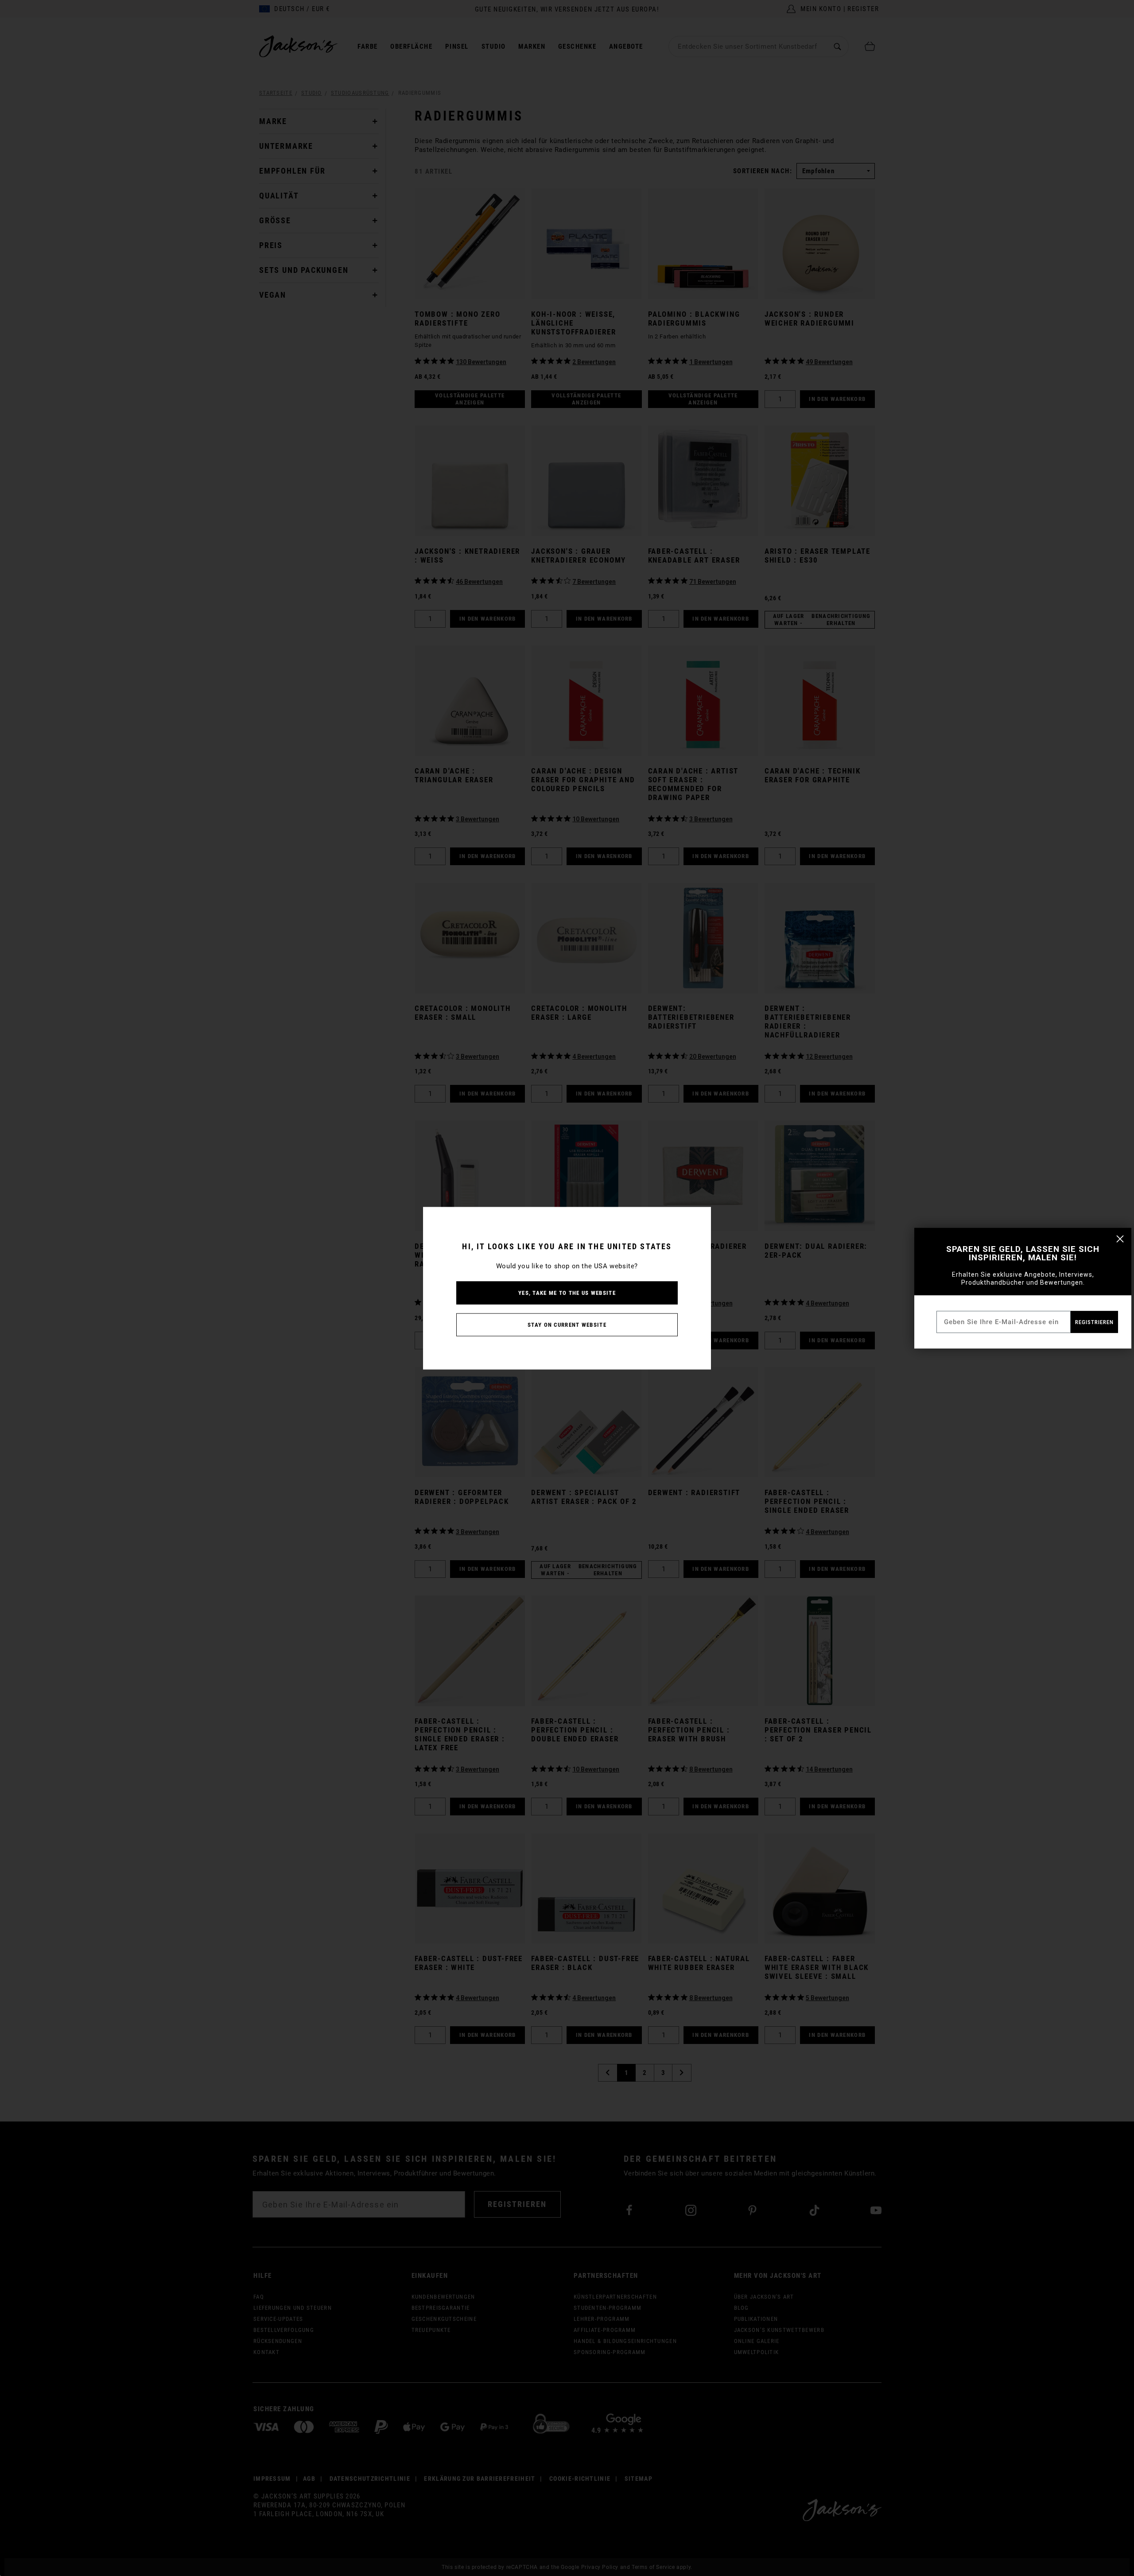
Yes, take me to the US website (567, 1292)
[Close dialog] (1120, 1239)
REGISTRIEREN (1094, 1322)
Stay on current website (567, 1324)
